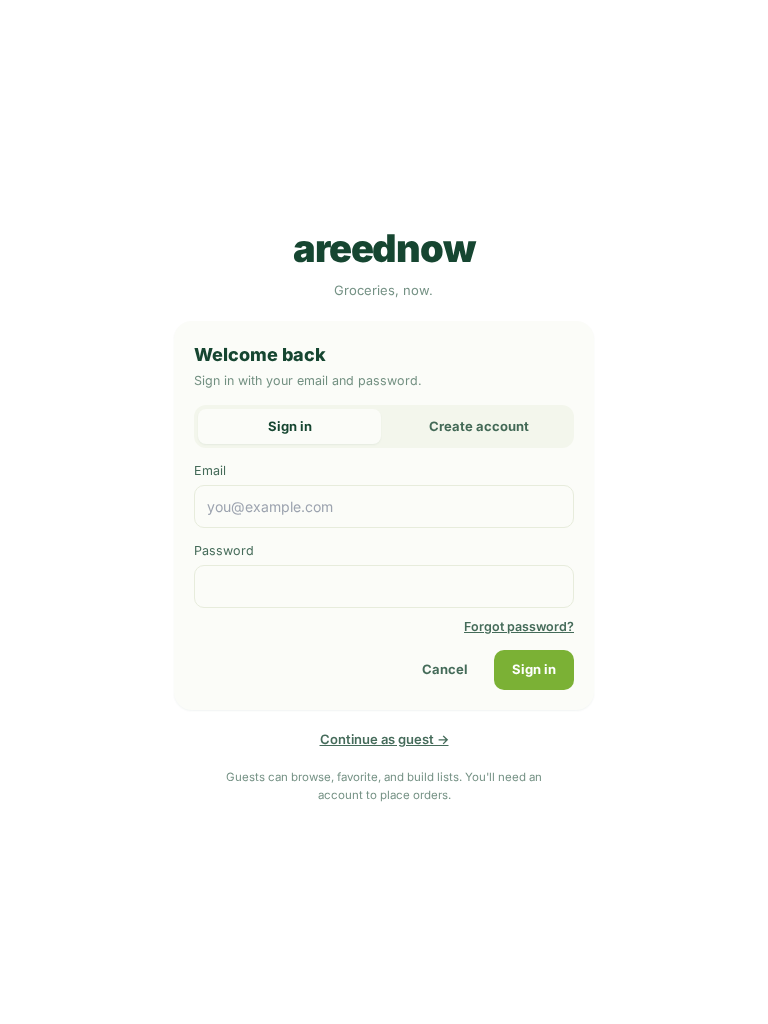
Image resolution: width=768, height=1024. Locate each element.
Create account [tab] (479, 426)
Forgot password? (519, 626)
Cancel (445, 669)
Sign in (534, 669)
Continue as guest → (384, 739)
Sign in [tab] (290, 426)
